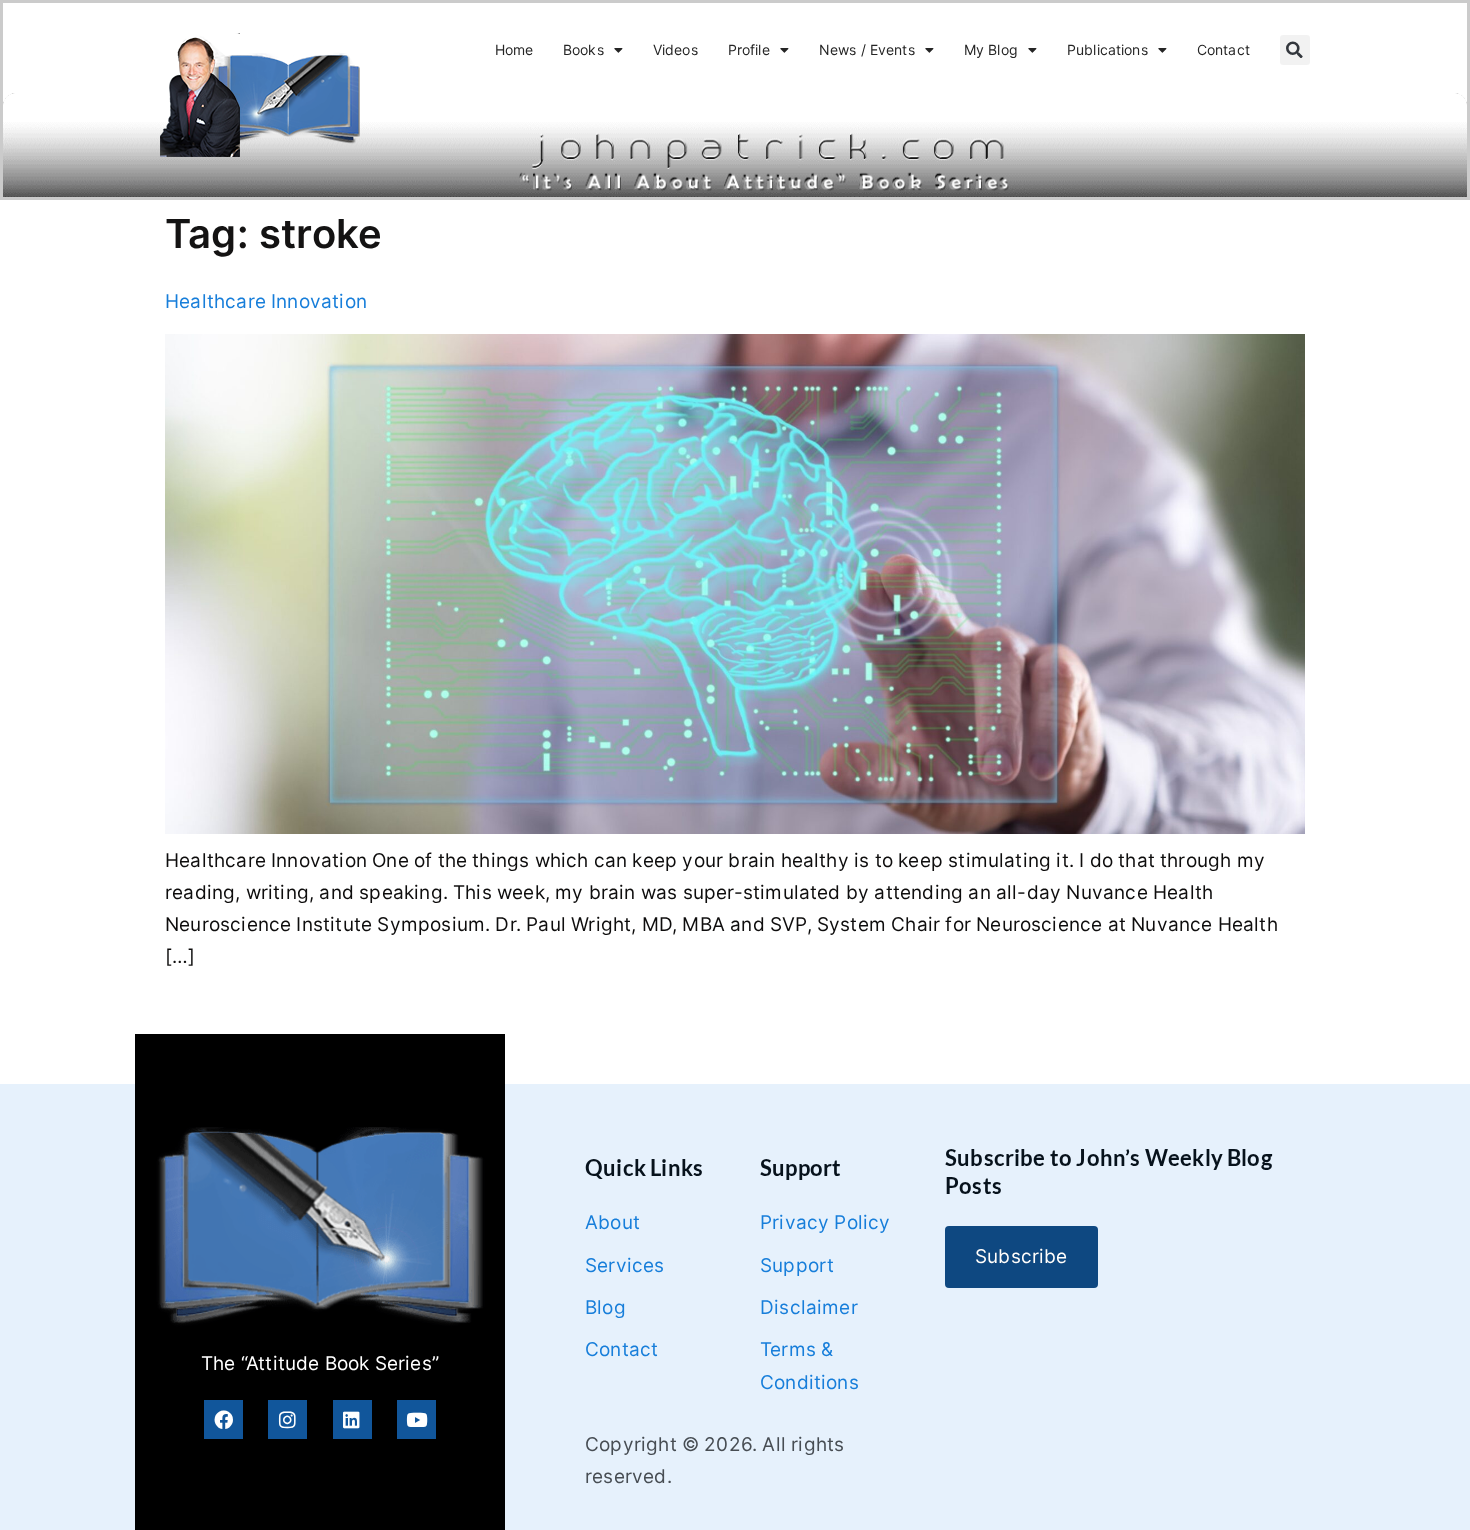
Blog (605, 1307)
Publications (1107, 49)
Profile (749, 49)
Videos (675, 49)
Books (583, 49)
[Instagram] (287, 1419)
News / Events (867, 49)
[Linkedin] (352, 1419)
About (612, 1222)
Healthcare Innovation (266, 301)
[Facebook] (223, 1419)
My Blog (991, 49)
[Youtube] (416, 1419)
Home (514, 49)
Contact (1223, 49)
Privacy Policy (825, 1222)
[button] (1295, 50)
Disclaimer (809, 1307)
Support (797, 1265)
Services (625, 1265)
